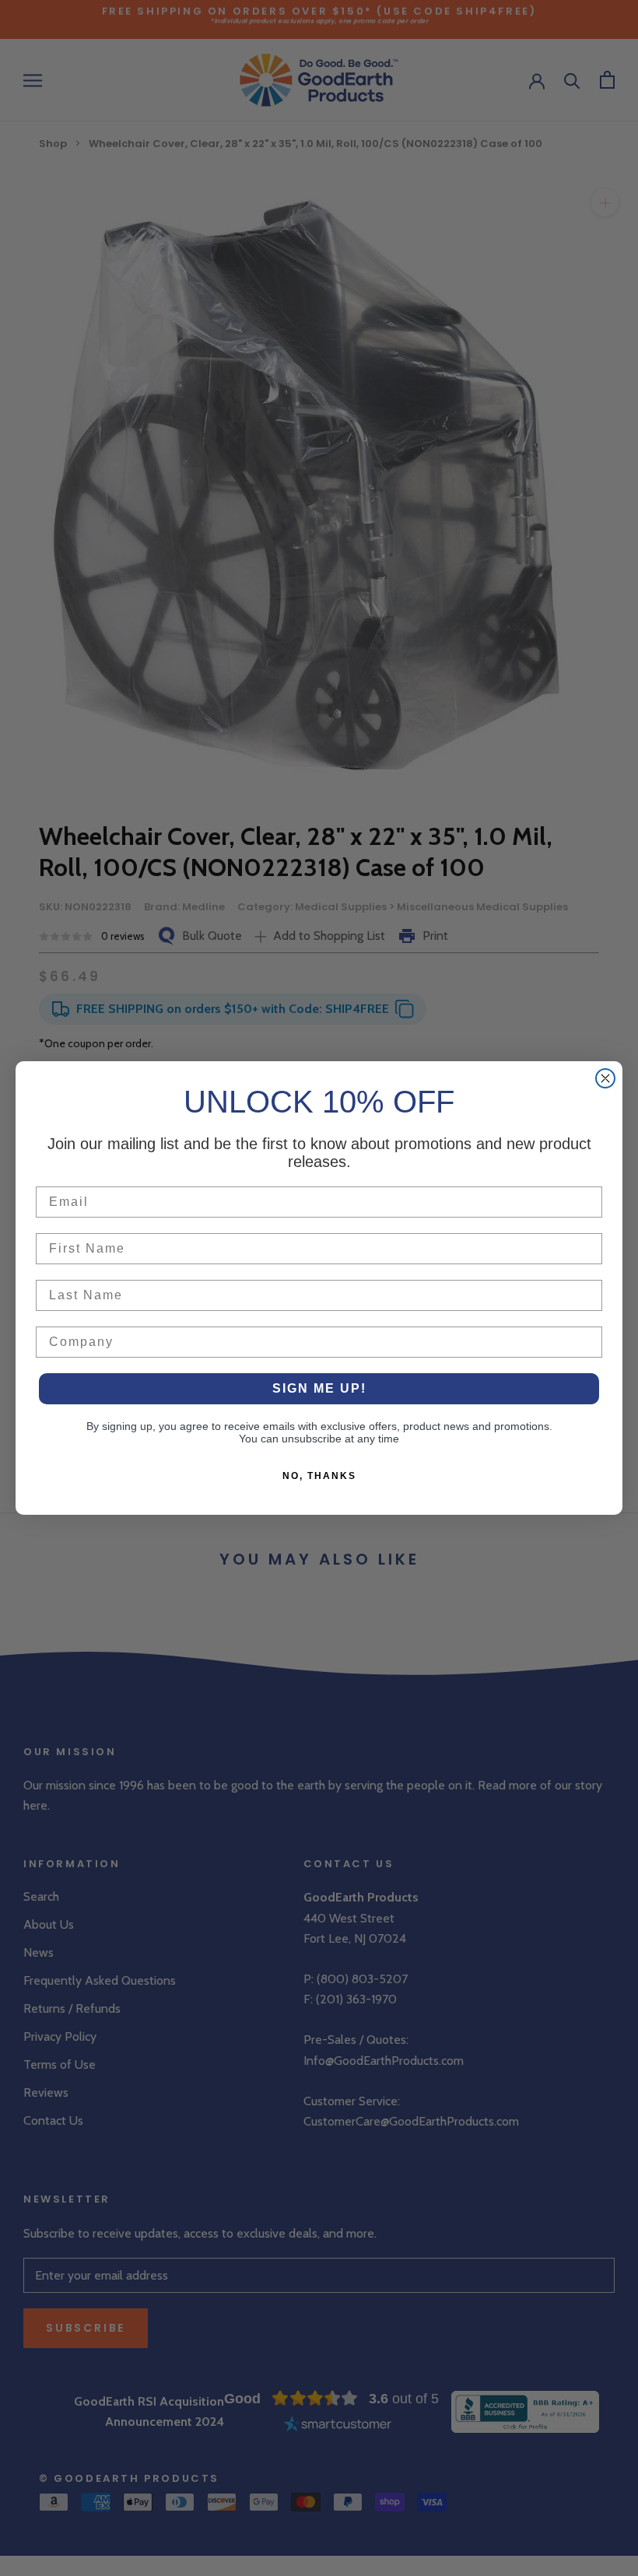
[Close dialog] (605, 1078)
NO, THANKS (319, 1476)
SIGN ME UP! (319, 1388)
